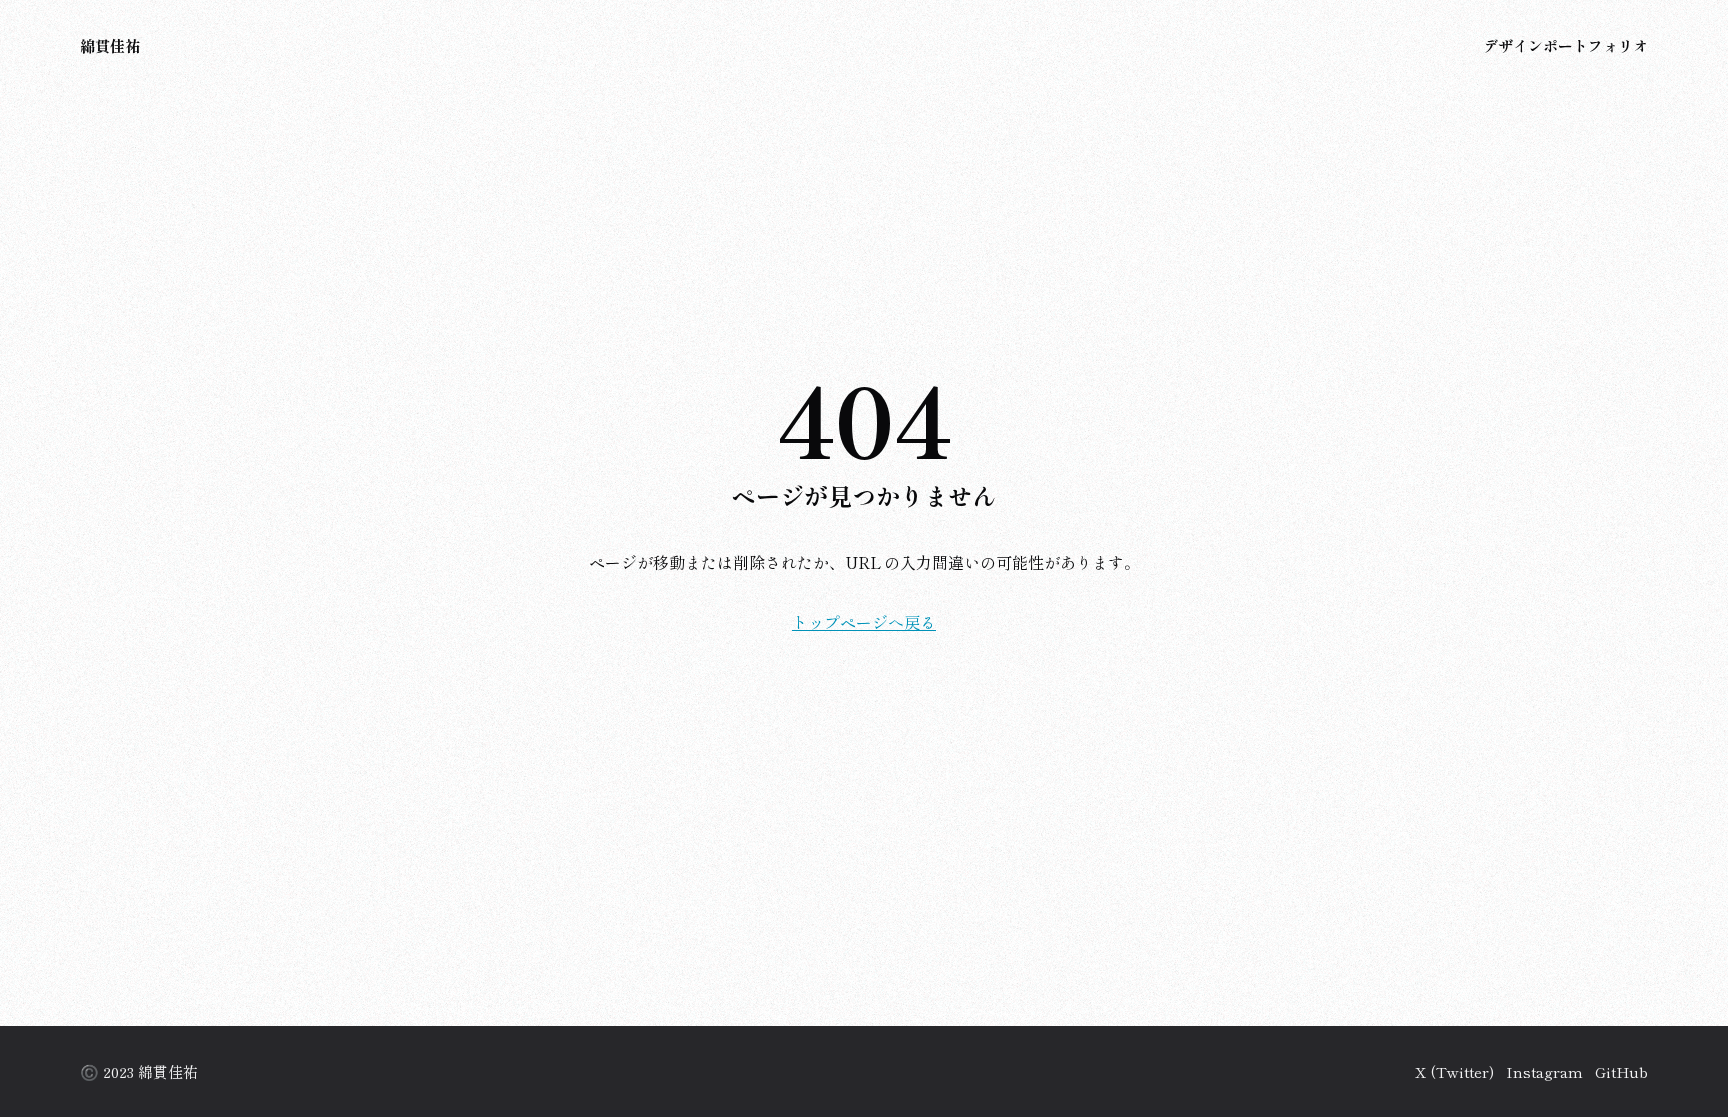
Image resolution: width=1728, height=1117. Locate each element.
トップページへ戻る (864, 622)
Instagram (1544, 1071)
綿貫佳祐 (110, 45)
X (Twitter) (1454, 1071)
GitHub (1621, 1071)
